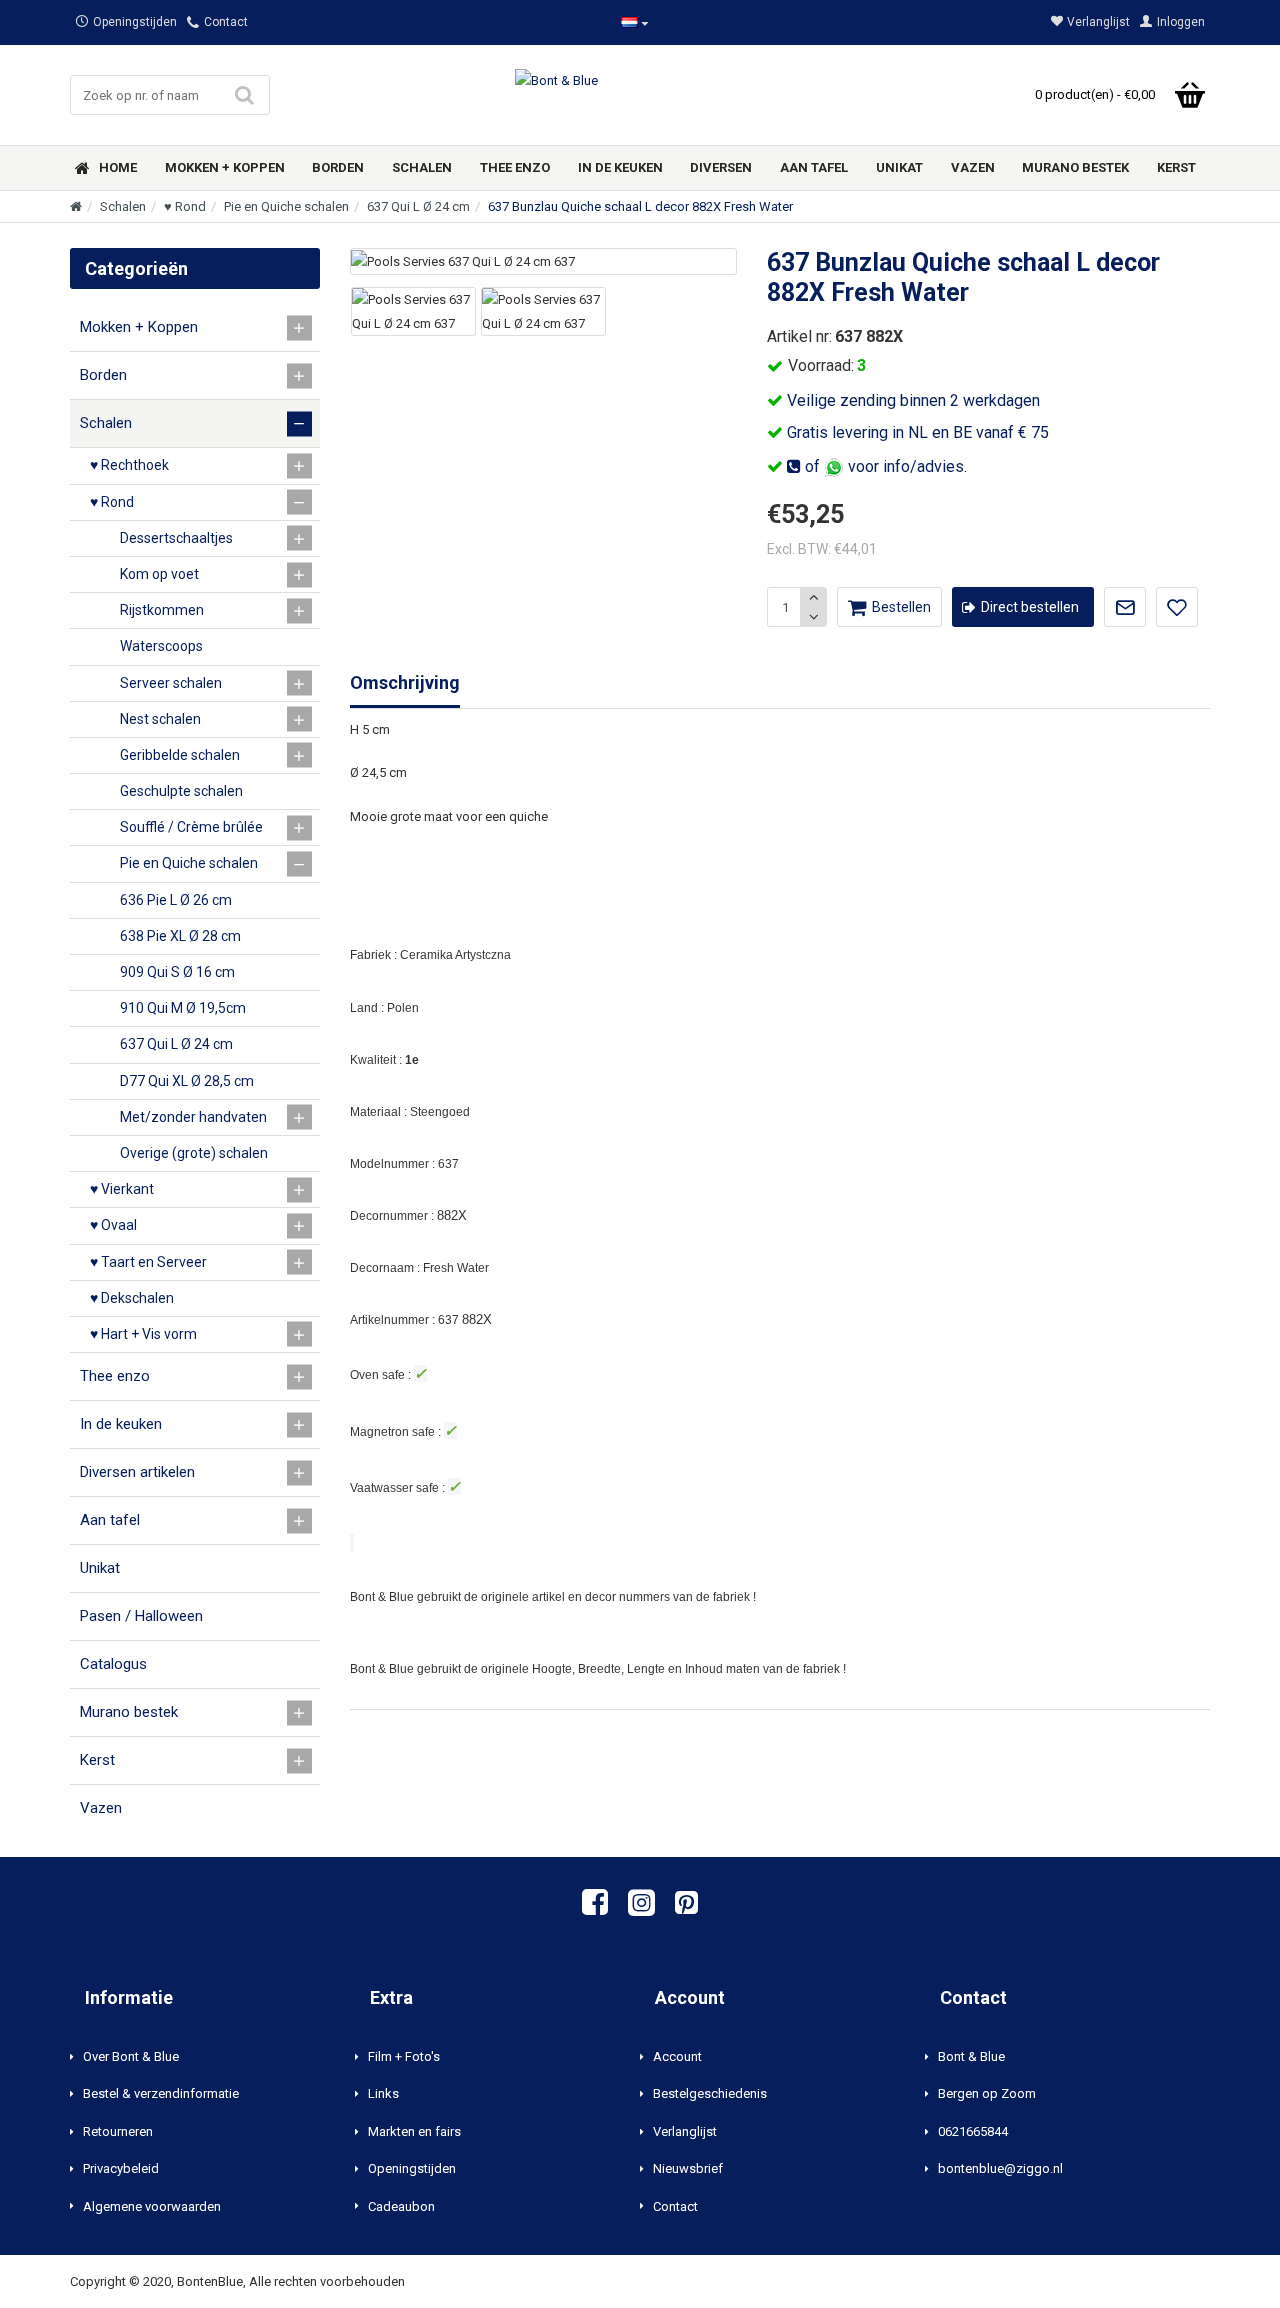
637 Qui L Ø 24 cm (418, 206)
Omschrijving (405, 682)
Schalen (123, 206)
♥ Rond (185, 206)
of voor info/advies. (884, 466)
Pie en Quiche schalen (286, 206)
